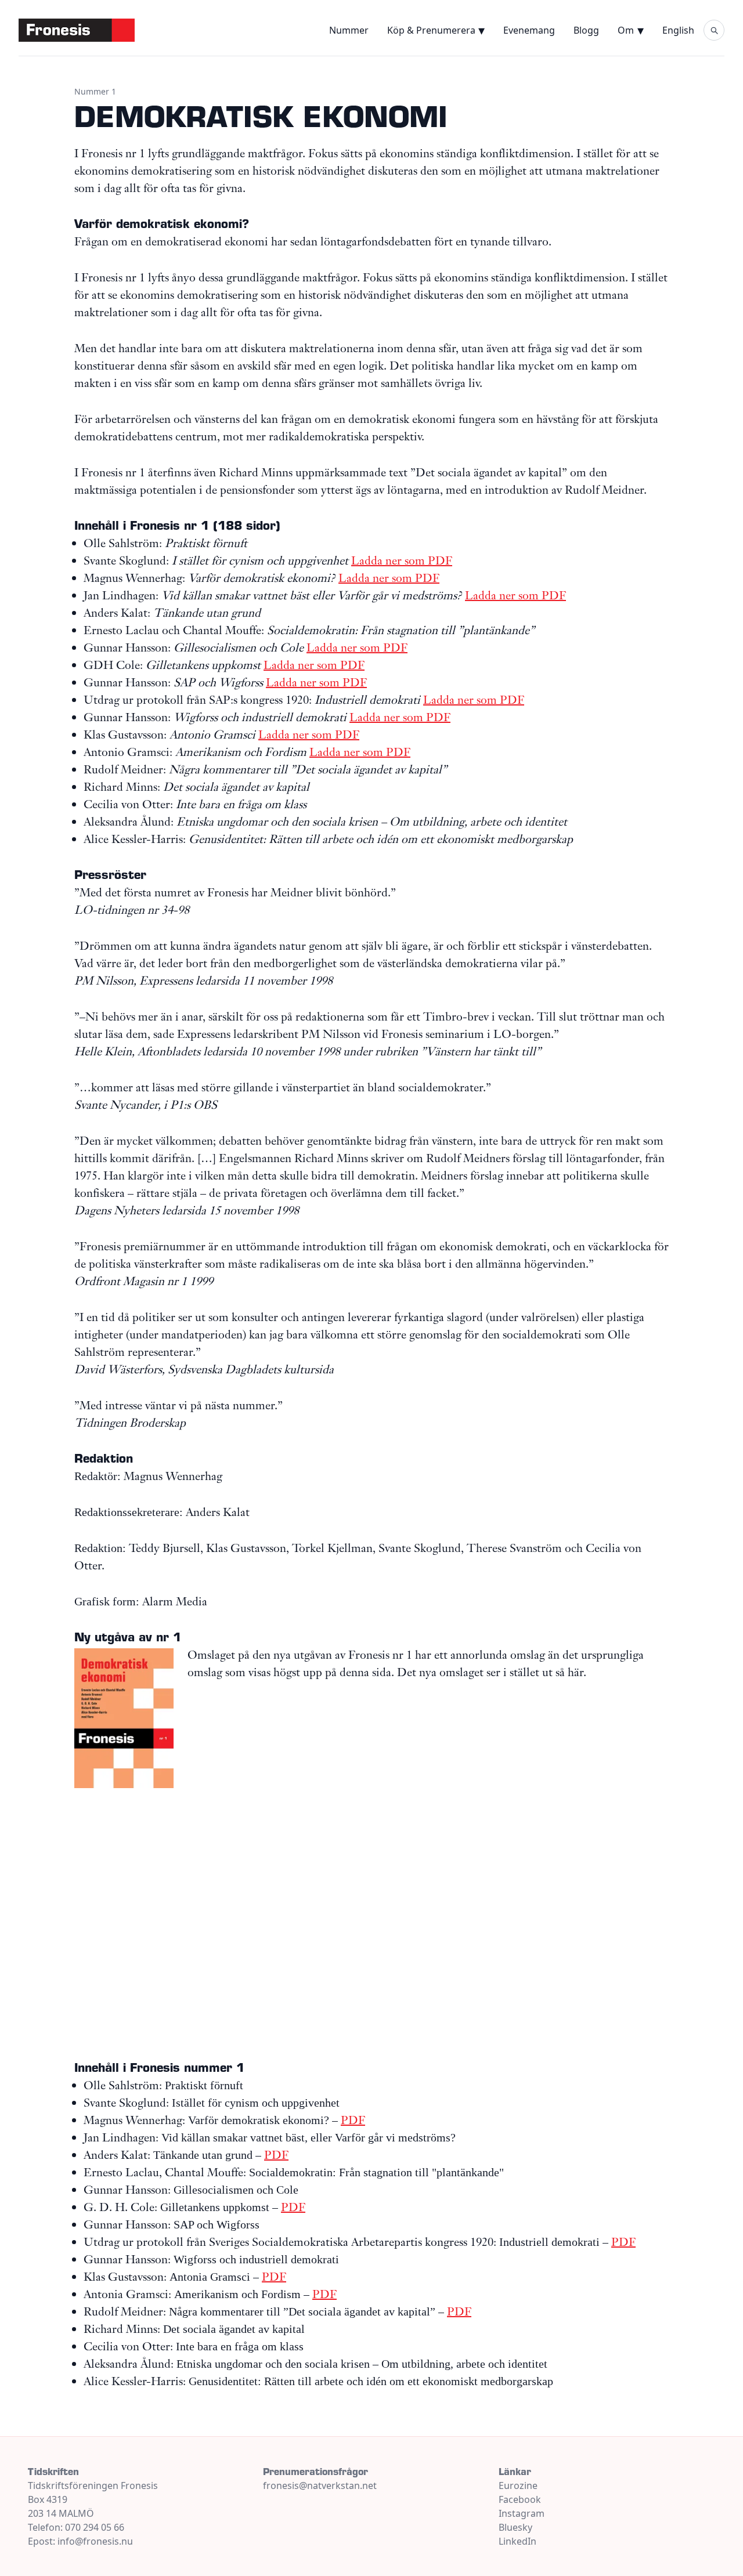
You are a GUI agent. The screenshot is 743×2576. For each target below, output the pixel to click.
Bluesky (515, 2527)
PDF (353, 2120)
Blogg (586, 30)
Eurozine (518, 2485)
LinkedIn (517, 2541)
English (678, 30)
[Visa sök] (714, 30)
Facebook (520, 2499)
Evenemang (529, 30)
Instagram (522, 2513)
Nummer (349, 30)
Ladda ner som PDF (402, 560)
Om (626, 30)
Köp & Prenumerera (431, 30)
